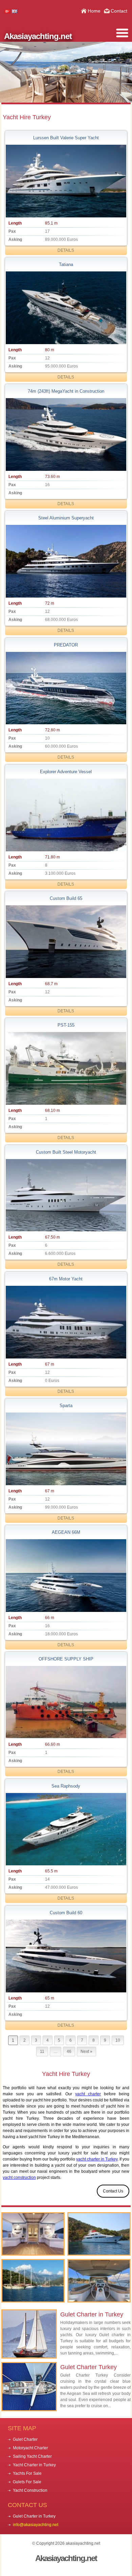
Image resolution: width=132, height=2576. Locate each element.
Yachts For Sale (27, 2473)
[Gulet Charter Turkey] (33, 2234)
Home (94, 11)
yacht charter (88, 2094)
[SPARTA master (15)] (66, 1449)
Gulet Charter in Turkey (92, 2314)
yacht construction (19, 2178)
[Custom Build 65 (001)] (66, 942)
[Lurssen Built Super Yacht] (66, 181)
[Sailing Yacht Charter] (99, 2281)
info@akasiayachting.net (36, 2525)
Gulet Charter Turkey (89, 2367)
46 (69, 2051)
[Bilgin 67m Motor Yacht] (66, 1322)
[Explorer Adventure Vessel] (66, 815)
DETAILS (66, 250)
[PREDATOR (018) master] (66, 688)
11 (42, 2051)
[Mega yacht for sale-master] (66, 561)
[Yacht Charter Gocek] (33, 2281)
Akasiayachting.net (38, 36)
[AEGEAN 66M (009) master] (66, 1576)
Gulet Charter (25, 2439)
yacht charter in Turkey (97, 2159)
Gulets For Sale (27, 2482)
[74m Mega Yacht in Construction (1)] (66, 434)
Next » (86, 2051)
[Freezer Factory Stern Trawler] (66, 1068)
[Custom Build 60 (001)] (66, 1956)
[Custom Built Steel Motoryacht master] (66, 1195)
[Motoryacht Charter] (99, 2234)
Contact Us (113, 2191)
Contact (119, 11)
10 (118, 2040)
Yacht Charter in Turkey (34, 2465)
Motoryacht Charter (30, 2448)
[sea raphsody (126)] (66, 1829)
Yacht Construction (30, 2490)
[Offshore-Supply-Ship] (66, 1702)
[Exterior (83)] (66, 308)
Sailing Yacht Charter (32, 2456)
